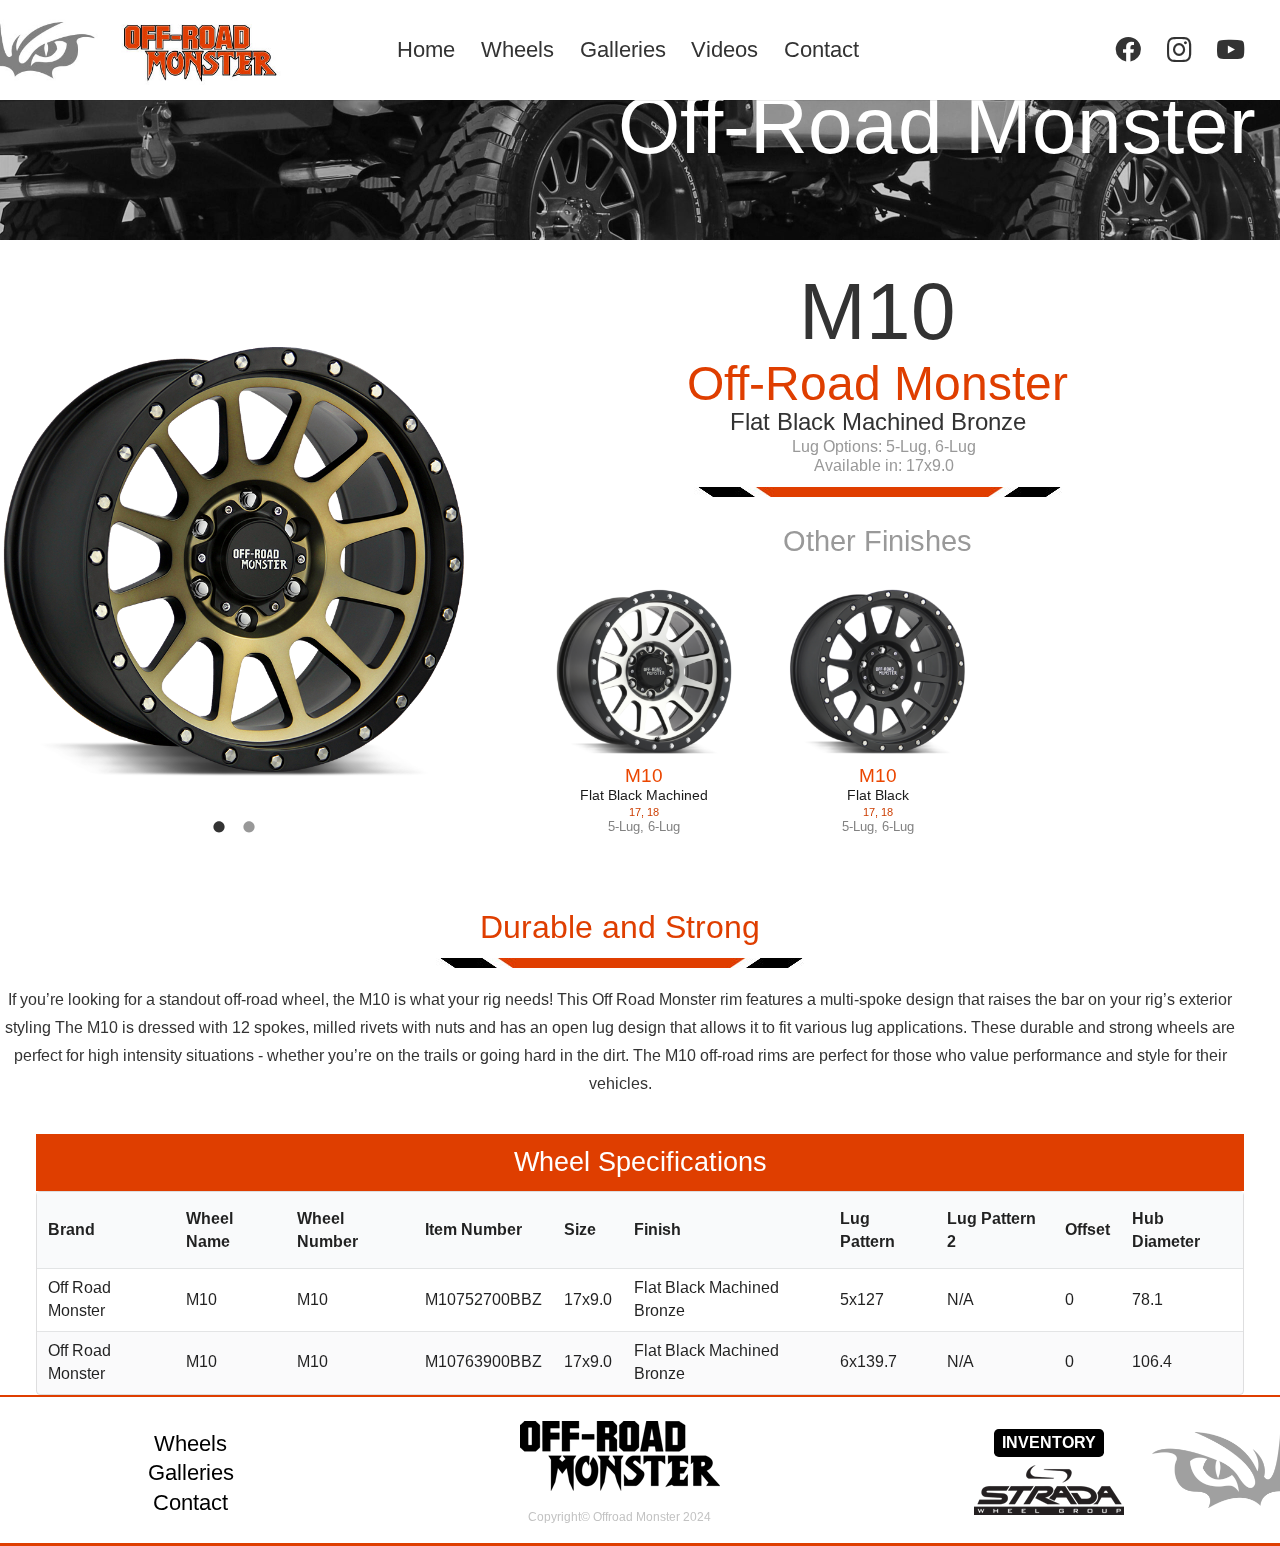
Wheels (190, 1443)
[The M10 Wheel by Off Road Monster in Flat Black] (878, 672)
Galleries (191, 1472)
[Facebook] (1127, 49)
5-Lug (624, 826)
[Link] (166, 50)
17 (635, 812)
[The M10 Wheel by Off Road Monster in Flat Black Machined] (644, 672)
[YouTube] (1230, 49)
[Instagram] (1179, 49)
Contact (190, 1502)
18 (653, 812)
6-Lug (664, 826)
